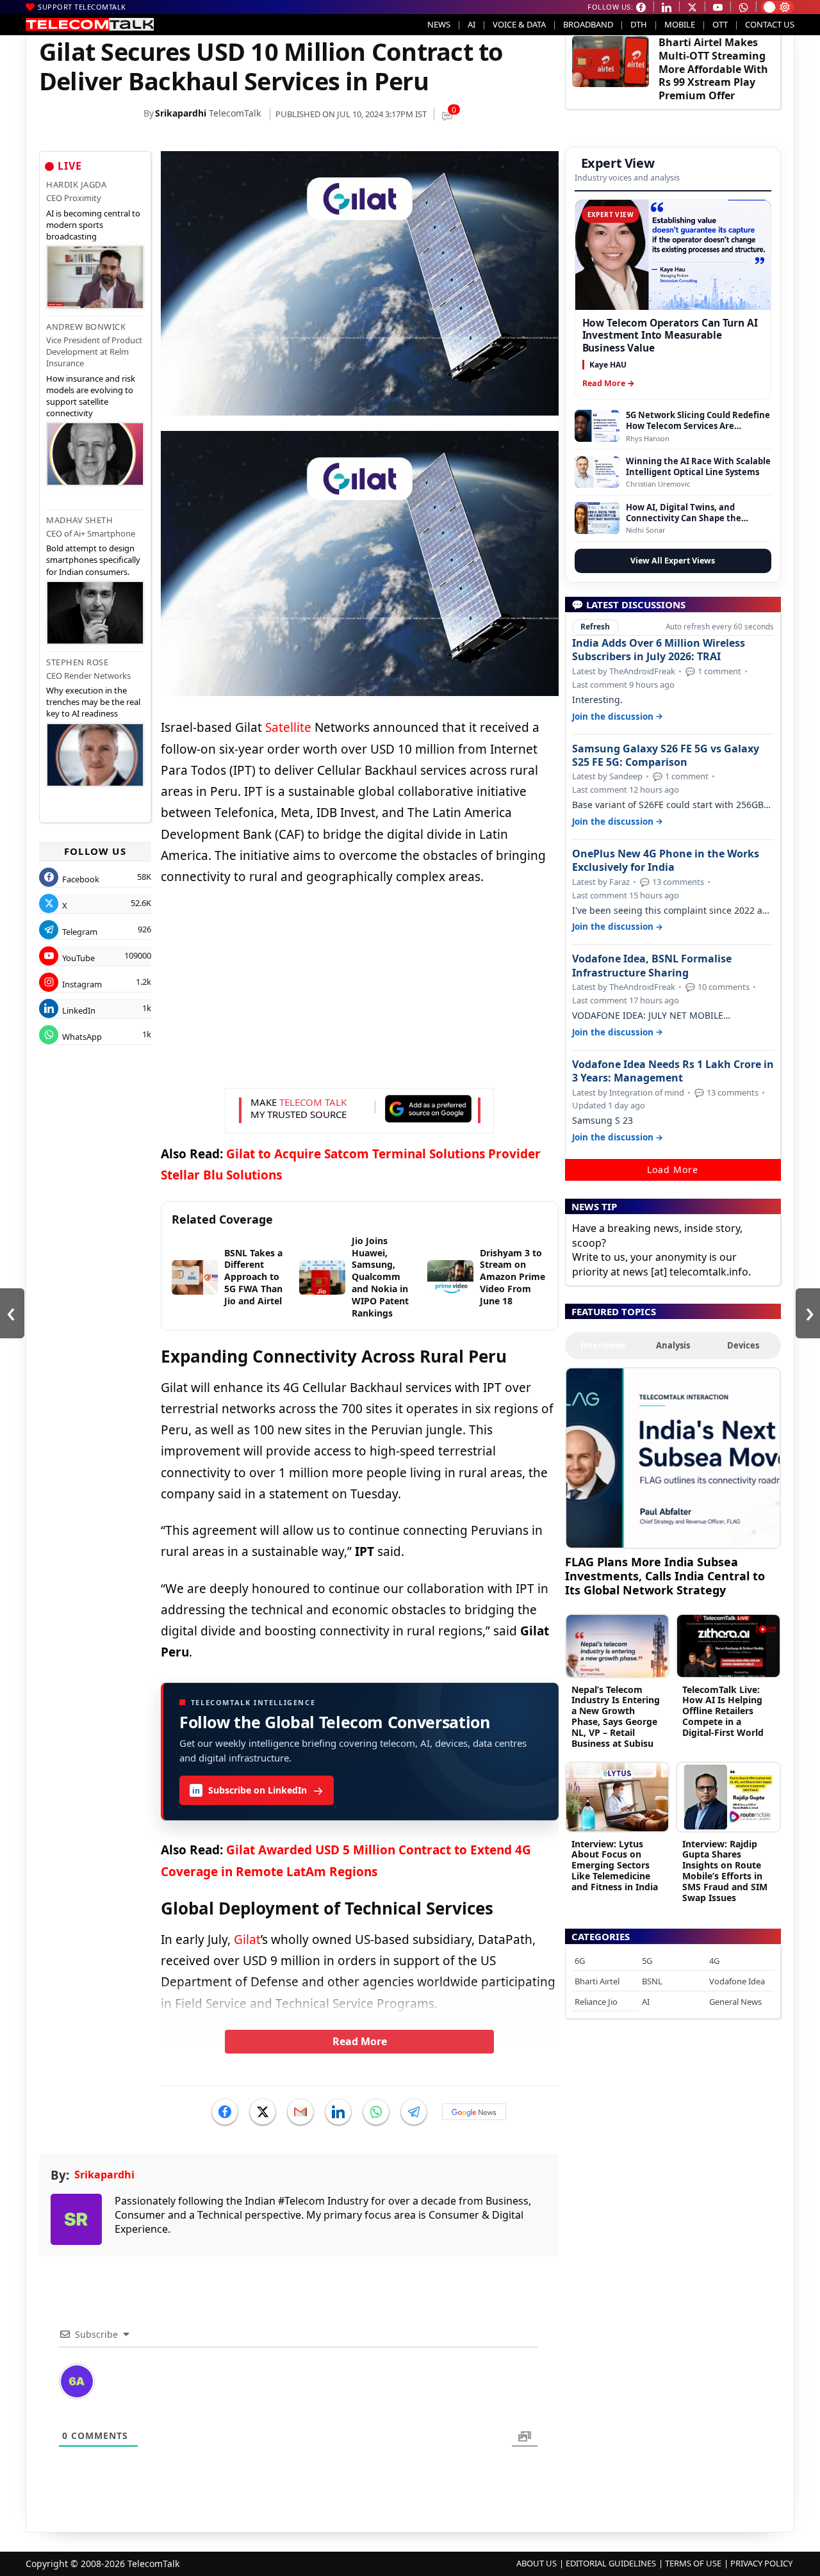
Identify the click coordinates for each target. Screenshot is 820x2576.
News (439, 24)
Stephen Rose (77, 662)
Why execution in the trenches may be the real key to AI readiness (93, 702)
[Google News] (474, 2112)
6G (580, 1961)
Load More (673, 1170)
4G (714, 1961)
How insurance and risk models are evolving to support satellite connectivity (91, 396)
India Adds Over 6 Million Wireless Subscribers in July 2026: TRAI (659, 650)
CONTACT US (770, 24)
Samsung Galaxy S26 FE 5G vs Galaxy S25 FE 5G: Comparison (666, 756)
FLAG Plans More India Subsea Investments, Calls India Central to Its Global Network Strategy (665, 1576)
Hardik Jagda (76, 184)
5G (647, 1961)
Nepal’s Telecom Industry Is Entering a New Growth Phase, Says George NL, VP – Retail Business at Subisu (616, 1716)
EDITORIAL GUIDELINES (611, 2563)
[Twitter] (263, 2112)
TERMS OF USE (693, 2563)
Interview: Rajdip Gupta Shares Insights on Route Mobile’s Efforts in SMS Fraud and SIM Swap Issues (725, 1871)
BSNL (652, 1981)
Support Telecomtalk (82, 7)
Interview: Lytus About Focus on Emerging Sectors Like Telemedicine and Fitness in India (615, 1865)
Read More (360, 2041)
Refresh (595, 627)
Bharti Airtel (597, 1981)
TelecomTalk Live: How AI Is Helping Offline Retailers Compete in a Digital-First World (723, 1711)
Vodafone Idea (737, 1981)
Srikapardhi (181, 113)
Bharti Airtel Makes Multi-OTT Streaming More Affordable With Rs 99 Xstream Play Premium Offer (713, 69)
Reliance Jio (596, 2002)
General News (735, 2002)
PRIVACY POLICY (761, 2563)
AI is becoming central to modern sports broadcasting (93, 225)
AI (471, 24)
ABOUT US (537, 2563)
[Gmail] (300, 2112)
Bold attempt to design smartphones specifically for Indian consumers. (93, 560)
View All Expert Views (673, 561)
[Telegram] (414, 2112)
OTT (720, 24)
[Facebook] (225, 2112)
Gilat (247, 1940)
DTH (639, 24)
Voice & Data (519, 24)
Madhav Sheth (79, 520)
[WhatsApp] (376, 2112)
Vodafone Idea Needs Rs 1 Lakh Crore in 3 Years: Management (673, 1071)
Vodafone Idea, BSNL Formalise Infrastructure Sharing (652, 966)
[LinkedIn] (338, 2112)
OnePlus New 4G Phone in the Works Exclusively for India (666, 861)
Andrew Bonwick (86, 327)
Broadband (588, 24)
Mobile (680, 24)
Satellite (288, 727)
